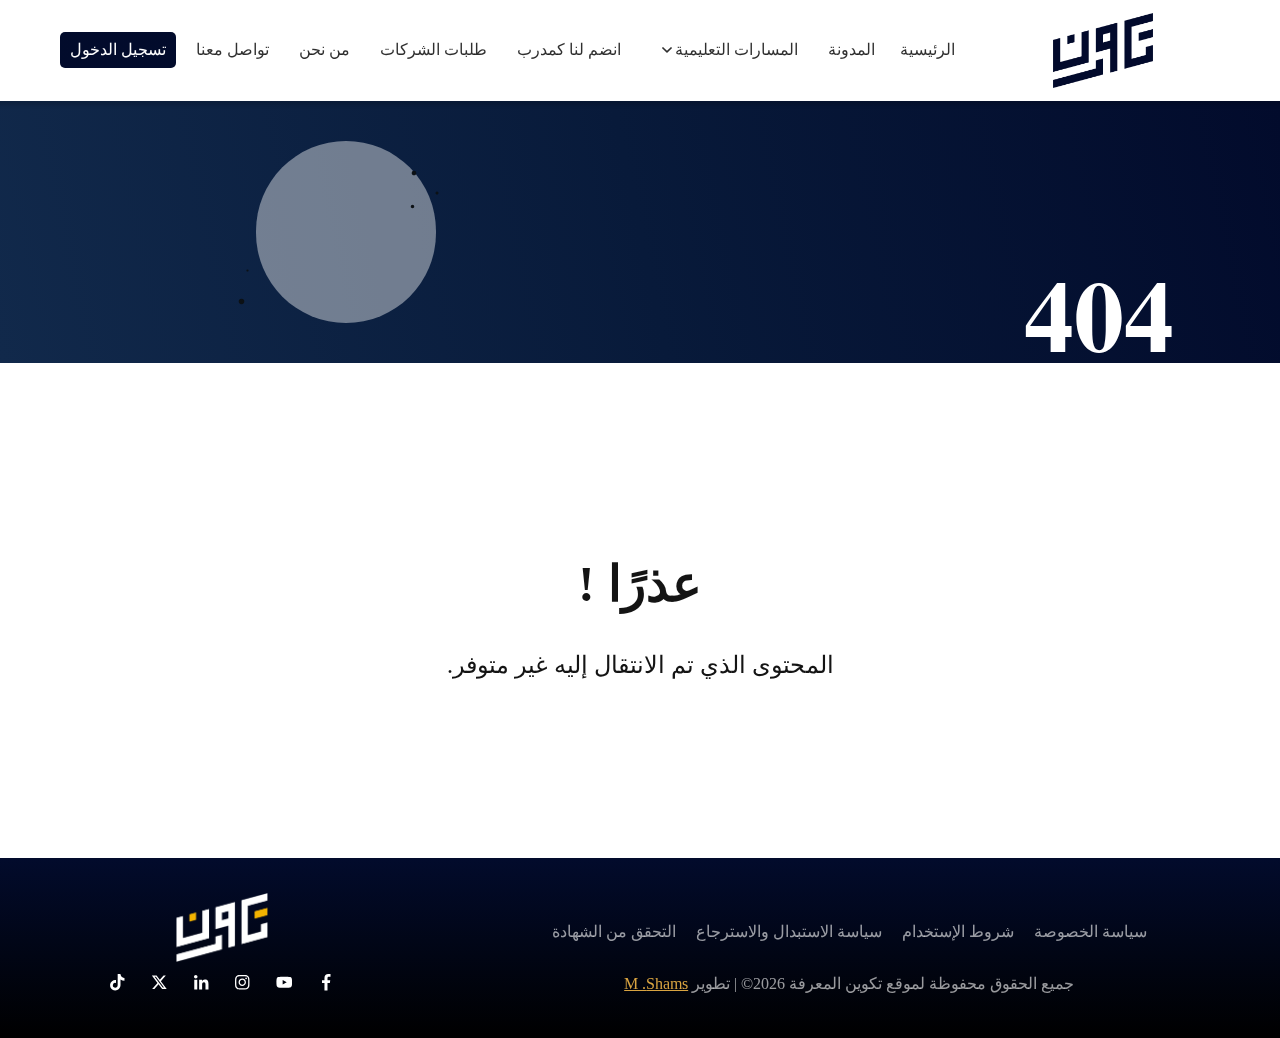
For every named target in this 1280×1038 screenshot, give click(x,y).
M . (656, 983)
